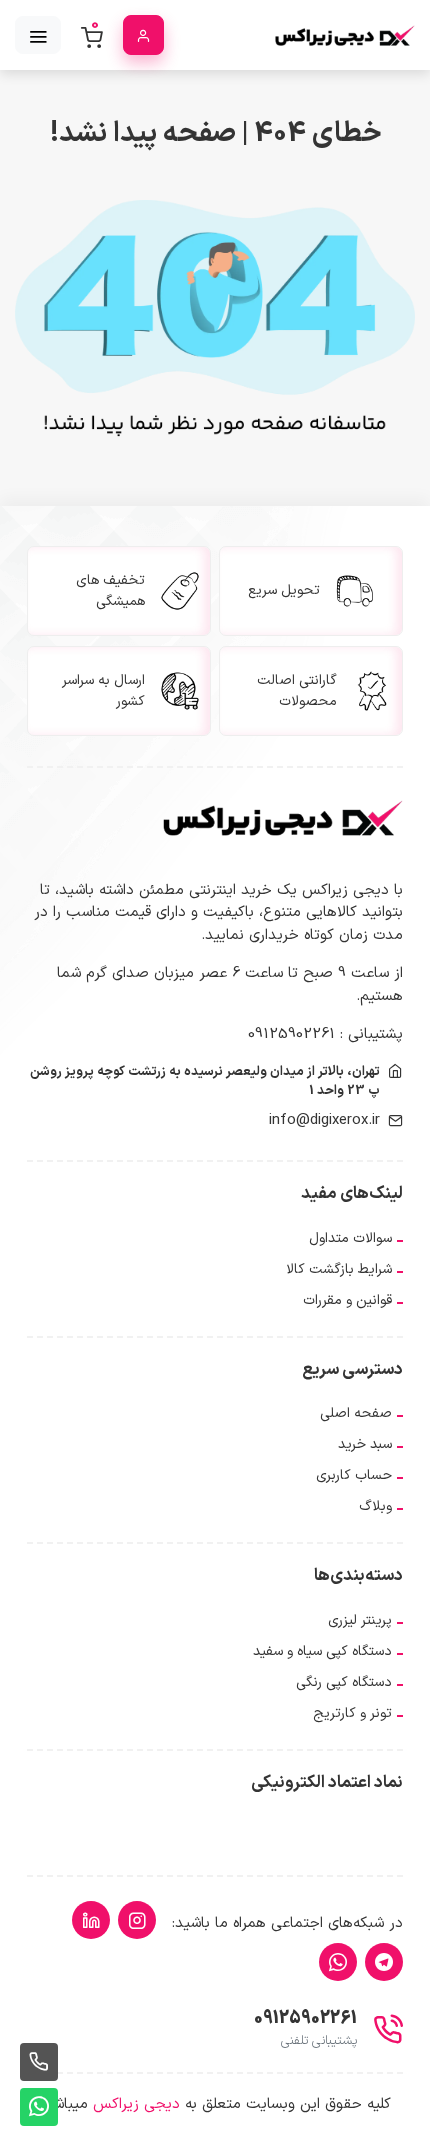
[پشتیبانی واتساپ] (39, 2107)
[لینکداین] (91, 1920)
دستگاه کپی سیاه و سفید (322, 1651)
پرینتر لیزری (360, 1620)
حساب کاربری (354, 1475)
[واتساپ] (338, 1962)
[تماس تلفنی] (39, 2062)
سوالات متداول (350, 1238)
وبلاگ (375, 1506)
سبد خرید (365, 1444)
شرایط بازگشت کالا (339, 1269)
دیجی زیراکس (136, 2104)
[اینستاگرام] (137, 1920)
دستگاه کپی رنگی (344, 1682)
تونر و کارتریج (352, 1713)
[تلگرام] (384, 1962)
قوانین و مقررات (347, 1300)
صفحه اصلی (356, 1413)
